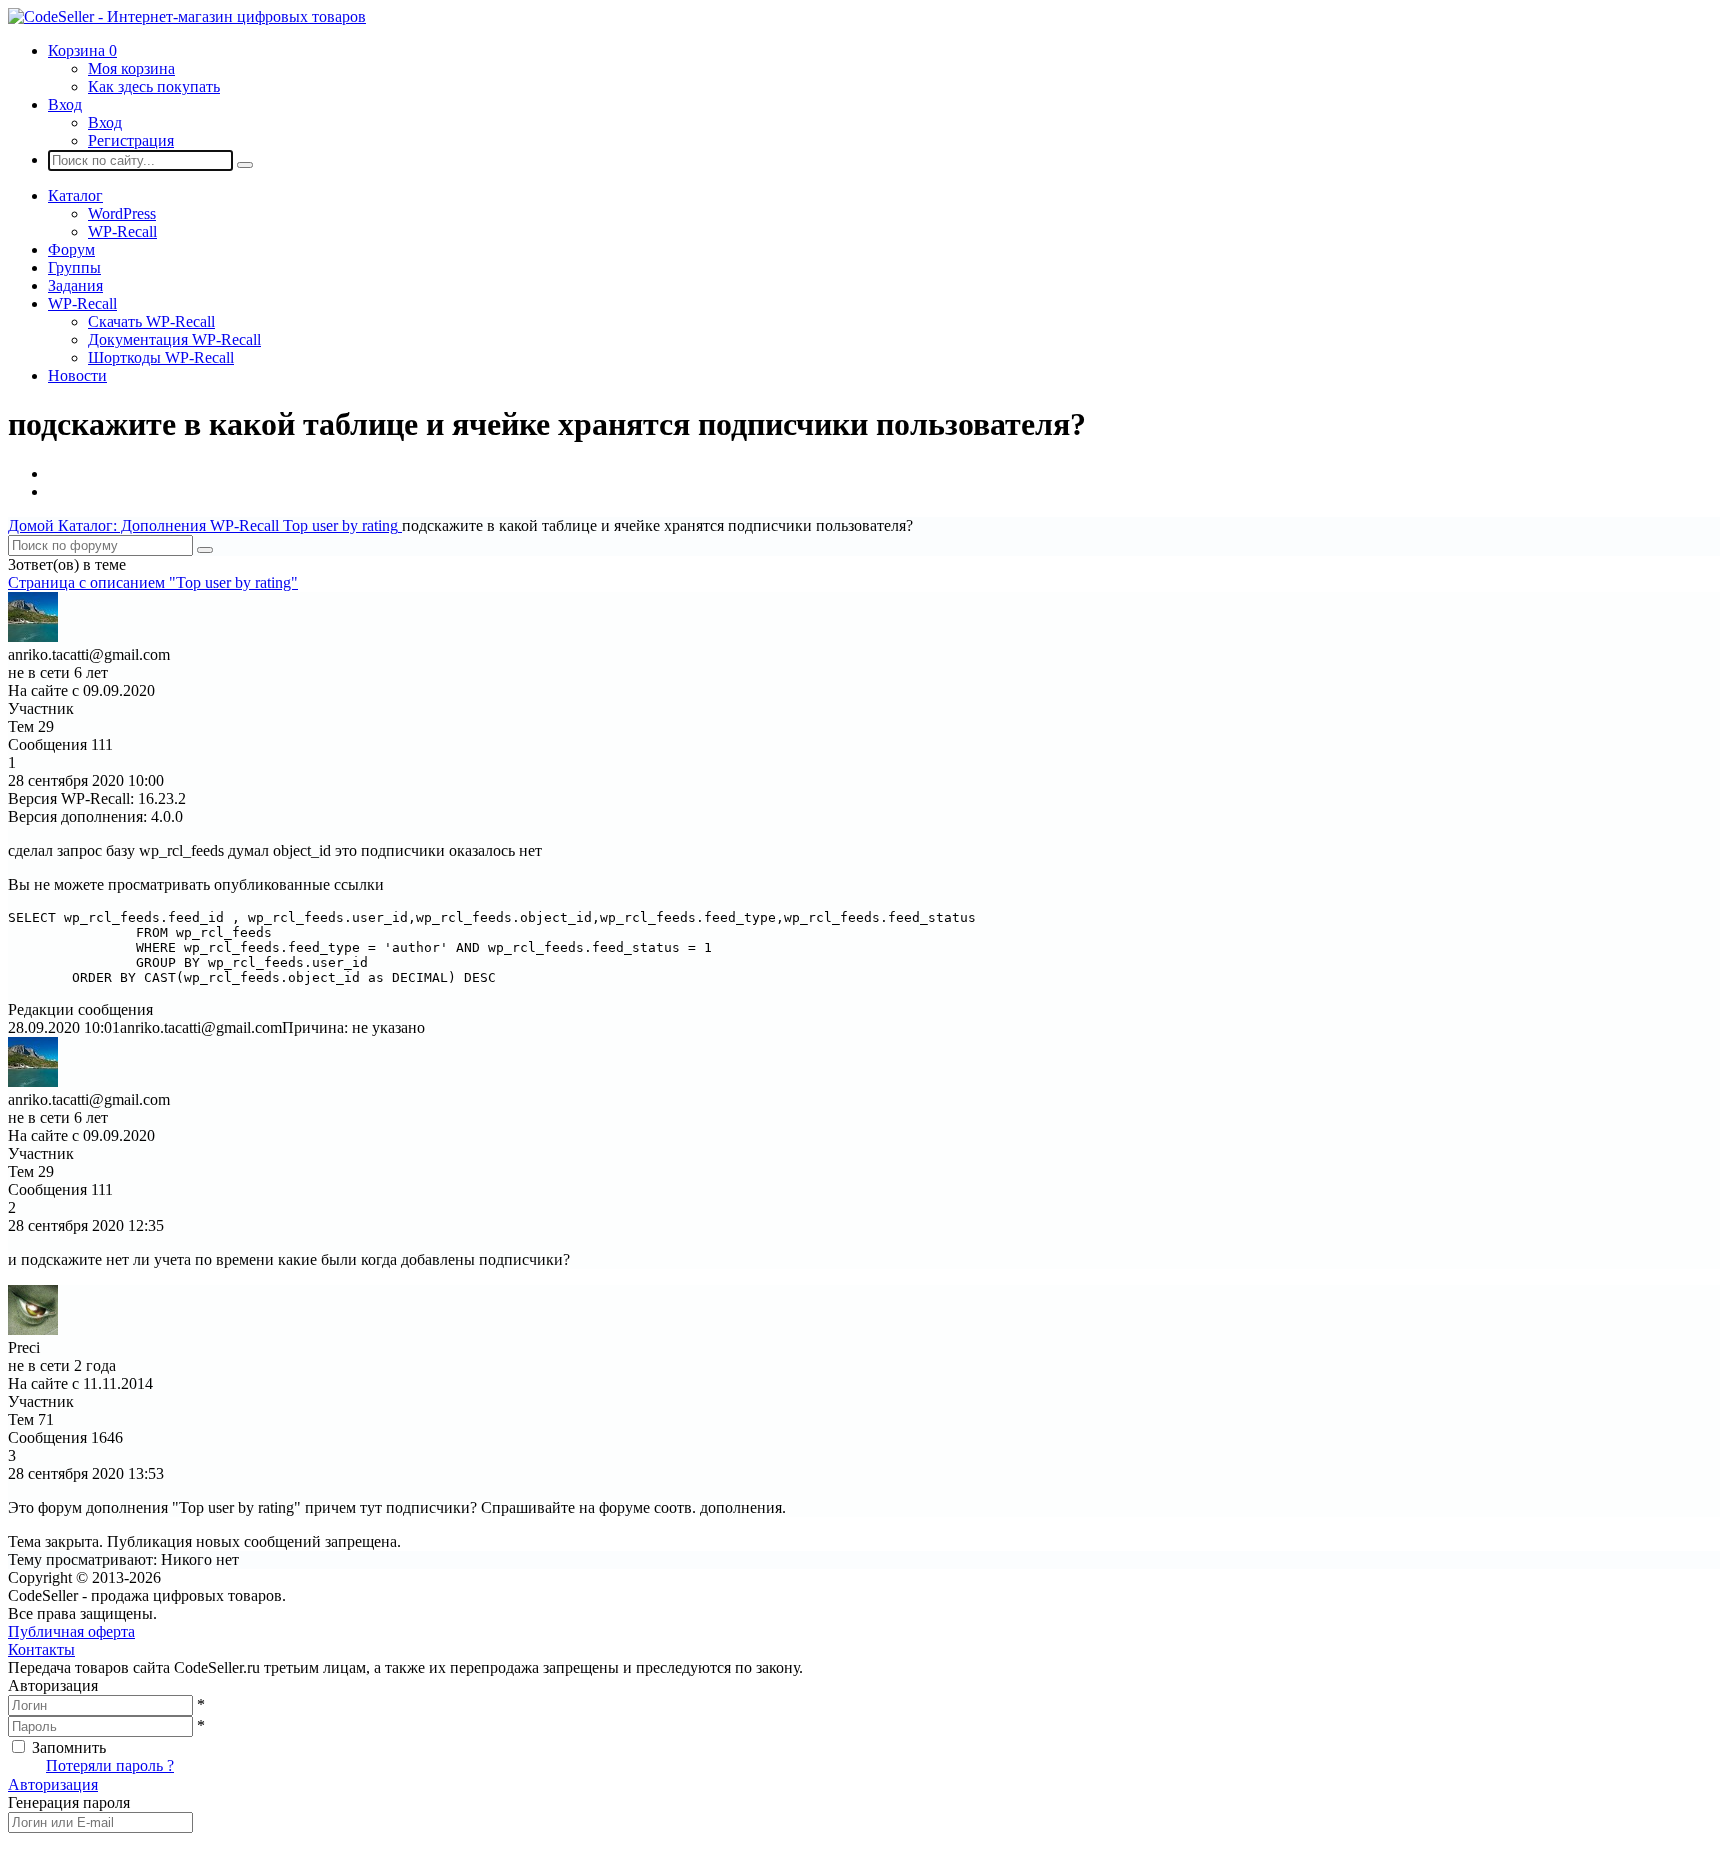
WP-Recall (122, 231)
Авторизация (53, 1784)
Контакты (41, 1649)
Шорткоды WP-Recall (161, 357)
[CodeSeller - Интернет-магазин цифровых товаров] (187, 16)
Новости (77, 375)
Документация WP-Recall (174, 339)
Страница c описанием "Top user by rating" (153, 582)
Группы (74, 267)
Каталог (75, 195)
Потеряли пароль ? (110, 1765)
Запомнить (69, 1747)
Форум (71, 249)
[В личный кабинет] (33, 636)
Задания (75, 285)
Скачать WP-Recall (151, 321)
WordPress (122, 213)
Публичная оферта (71, 1631)
